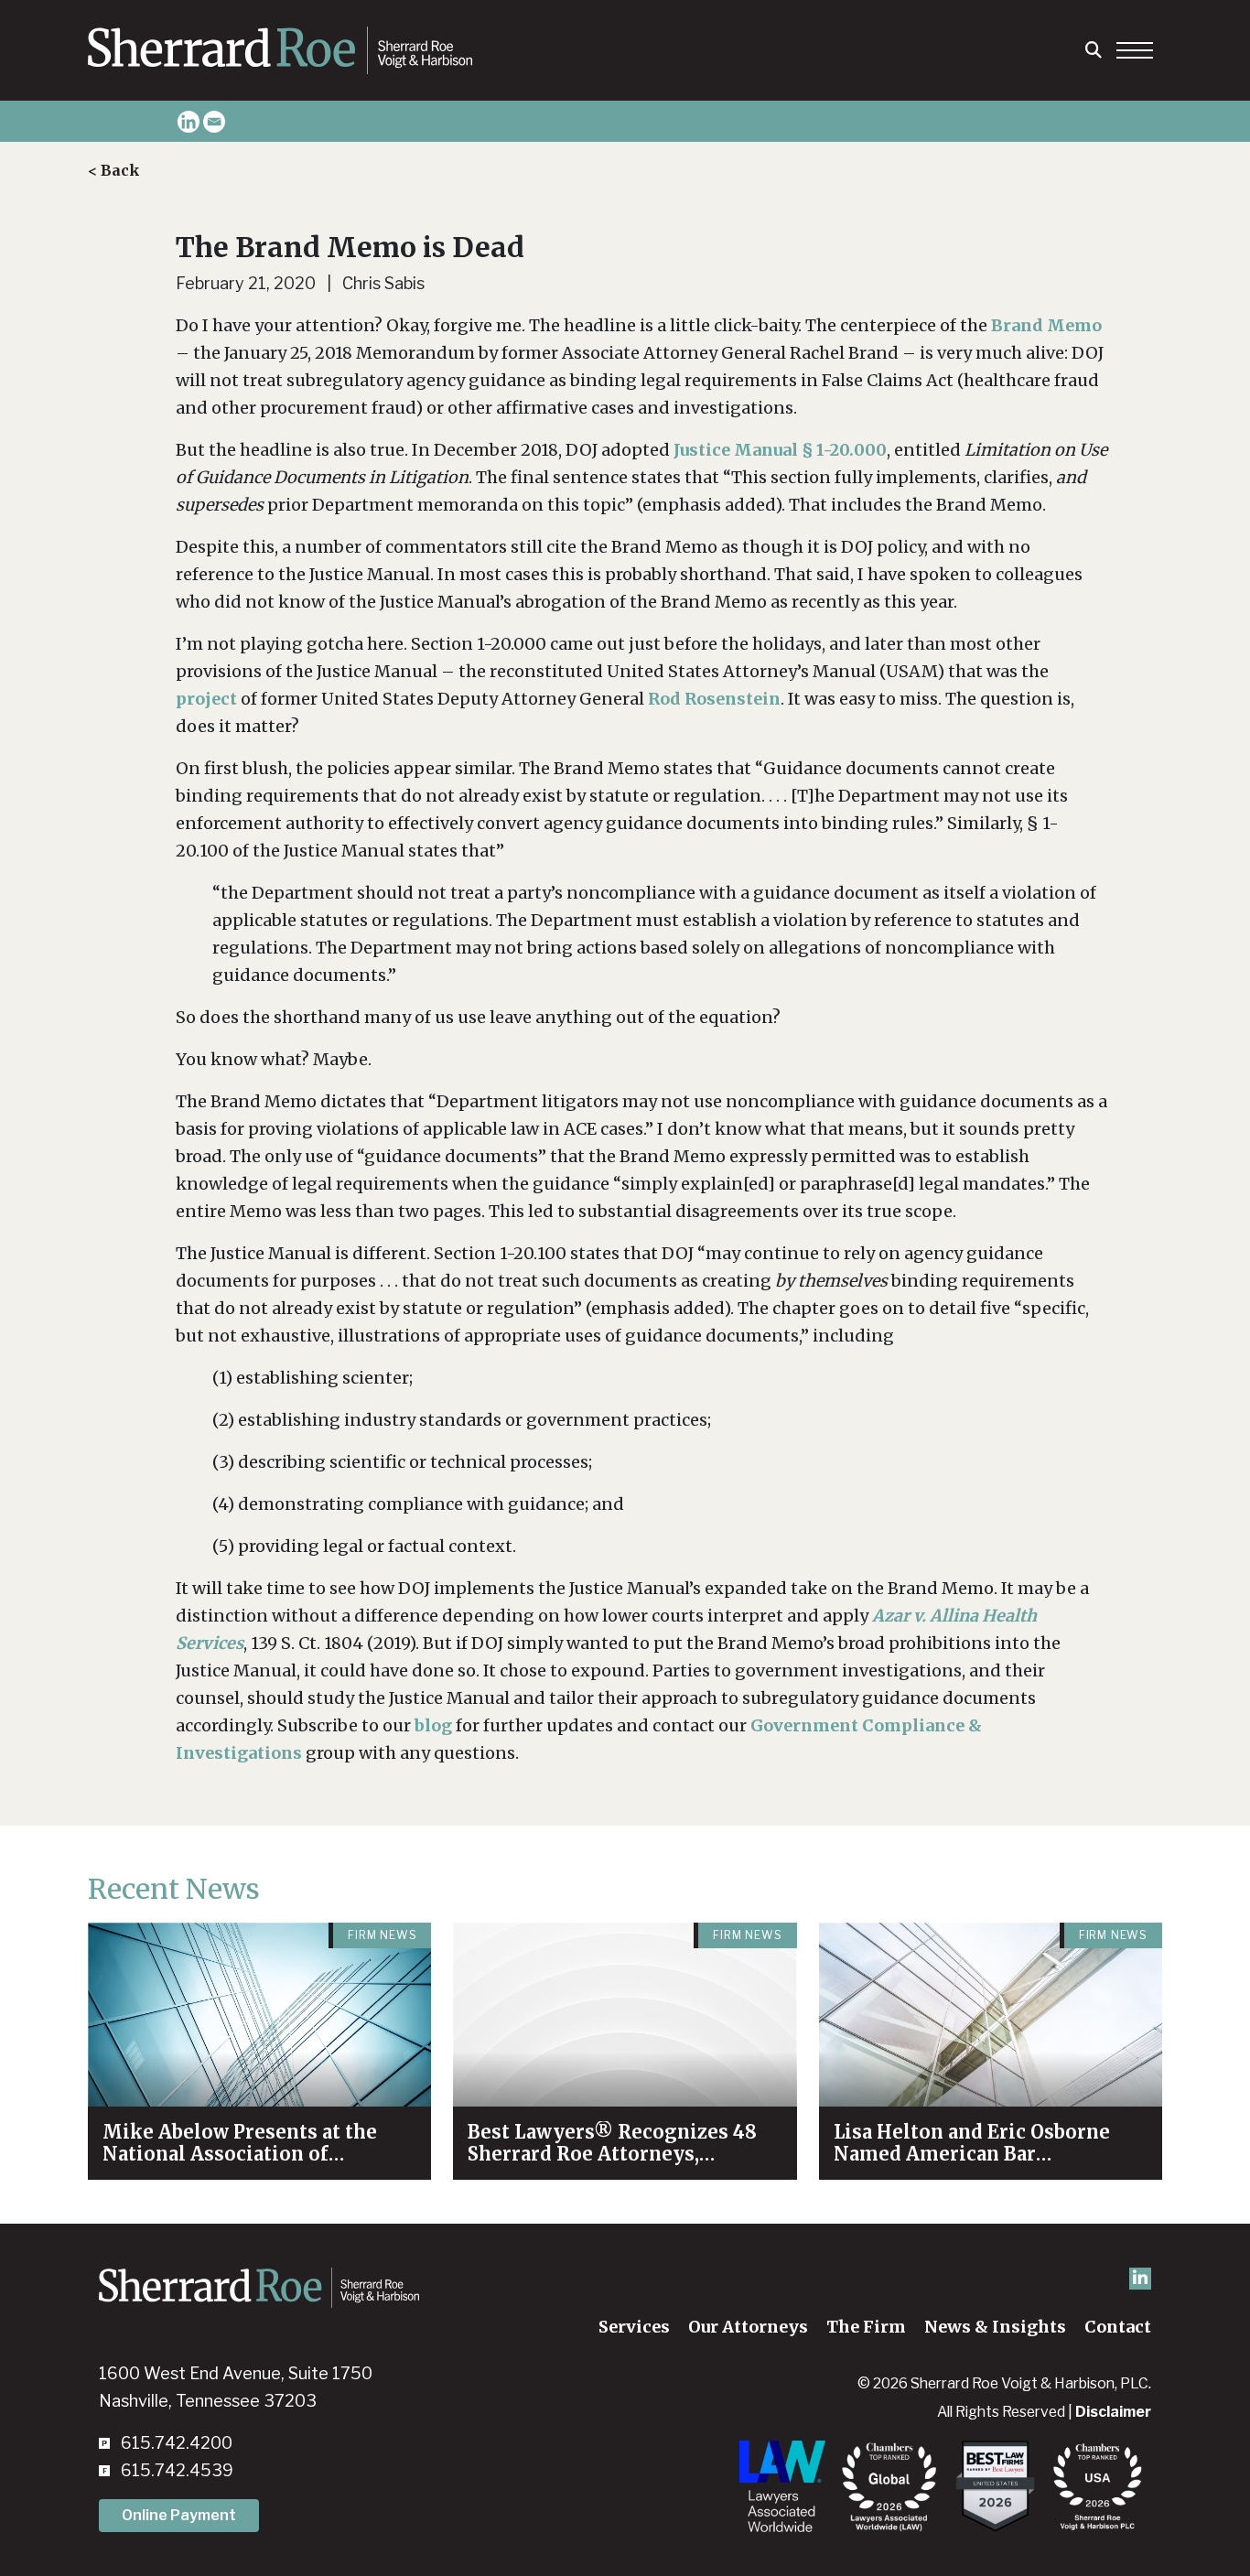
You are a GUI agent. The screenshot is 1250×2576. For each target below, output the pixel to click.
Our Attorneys (748, 2327)
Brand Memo (1046, 325)
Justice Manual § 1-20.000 (780, 450)
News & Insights (995, 2327)
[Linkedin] (189, 122)
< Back (114, 170)
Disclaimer (1113, 2412)
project (206, 699)
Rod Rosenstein (714, 699)
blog (433, 1725)
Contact (1118, 2327)
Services (634, 2327)
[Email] (214, 122)
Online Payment (179, 2515)
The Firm (866, 2327)
